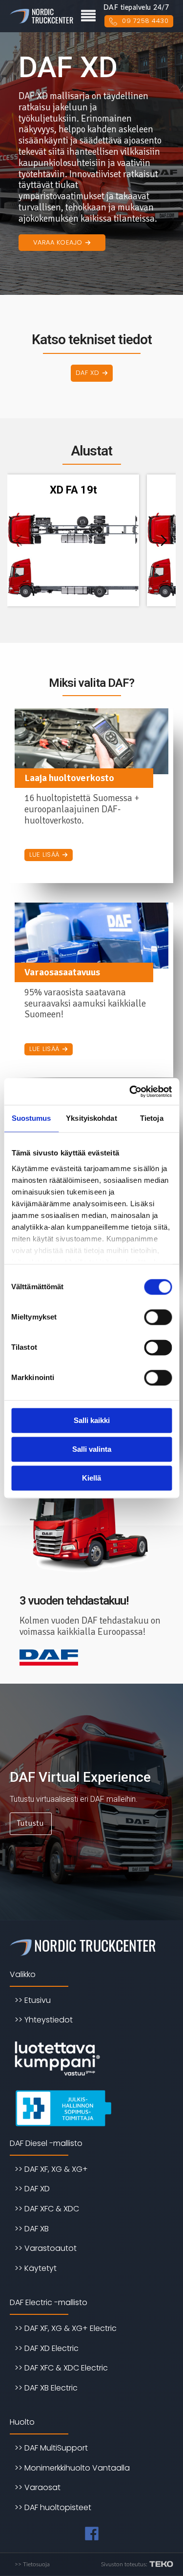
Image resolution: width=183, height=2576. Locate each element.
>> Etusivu (33, 2000)
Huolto (22, 2422)
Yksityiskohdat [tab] (91, 1118)
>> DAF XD (32, 2189)
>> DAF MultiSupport (51, 2448)
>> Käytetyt (36, 2268)
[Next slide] (164, 540)
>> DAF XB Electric (46, 2388)
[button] (62, 243)
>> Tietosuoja (32, 2564)
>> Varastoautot (46, 2248)
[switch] (158, 1317)
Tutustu (30, 1823)
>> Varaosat (38, 2487)
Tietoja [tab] (152, 1118)
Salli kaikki (92, 1420)
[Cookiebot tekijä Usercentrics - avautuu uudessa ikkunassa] (130, 1092)
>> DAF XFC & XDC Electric (61, 2368)
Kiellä (91, 1478)
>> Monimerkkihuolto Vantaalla (72, 2468)
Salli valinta (92, 1449)
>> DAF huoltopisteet (53, 2507)
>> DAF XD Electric (47, 2348)
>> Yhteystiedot (44, 2020)
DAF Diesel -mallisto (46, 2143)
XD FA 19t (73, 490)
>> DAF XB (32, 2229)
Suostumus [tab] (31, 1118)
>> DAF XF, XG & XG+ (51, 2169)
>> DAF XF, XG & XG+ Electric (66, 2328)
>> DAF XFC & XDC (47, 2209)
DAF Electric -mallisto (49, 2302)
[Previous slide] (19, 540)
